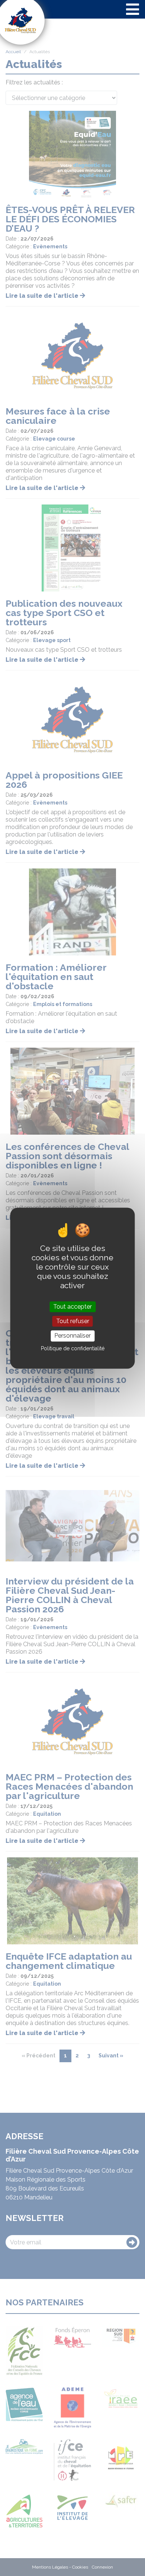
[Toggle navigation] (133, 9)
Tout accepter (72, 1307)
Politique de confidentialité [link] (73, 1348)
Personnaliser (72, 1336)
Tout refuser (73, 1321)
